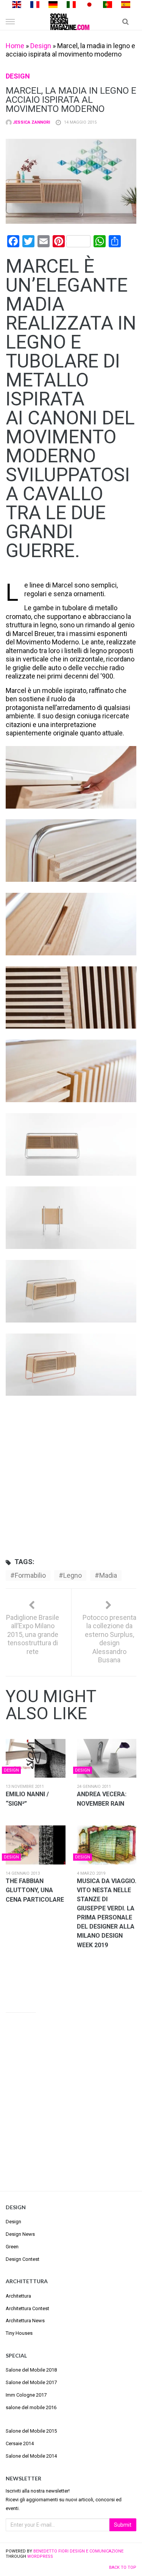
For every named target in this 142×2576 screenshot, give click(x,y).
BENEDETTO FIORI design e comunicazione (78, 2551)
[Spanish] (126, 4)
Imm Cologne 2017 (26, 2395)
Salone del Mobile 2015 (31, 2431)
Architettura (18, 2296)
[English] (17, 4)
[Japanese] (89, 4)
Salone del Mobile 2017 (31, 2382)
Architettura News (25, 2321)
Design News (20, 2234)
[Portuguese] (108, 4)
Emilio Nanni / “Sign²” (27, 1799)
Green (12, 2247)
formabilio (30, 1575)
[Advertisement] (71, 1475)
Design (41, 46)
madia (108, 1575)
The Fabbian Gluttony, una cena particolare (35, 1890)
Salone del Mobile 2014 (31, 2456)
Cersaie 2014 (20, 2443)
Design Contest (23, 2259)
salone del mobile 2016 (31, 2407)
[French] (35, 4)
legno (73, 1575)
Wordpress (40, 2556)
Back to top (123, 2567)
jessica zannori (31, 122)
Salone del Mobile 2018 (31, 2370)
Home (15, 46)
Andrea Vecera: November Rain (102, 1799)
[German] (53, 4)
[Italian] (71, 4)
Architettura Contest (27, 2308)
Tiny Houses (19, 2333)
